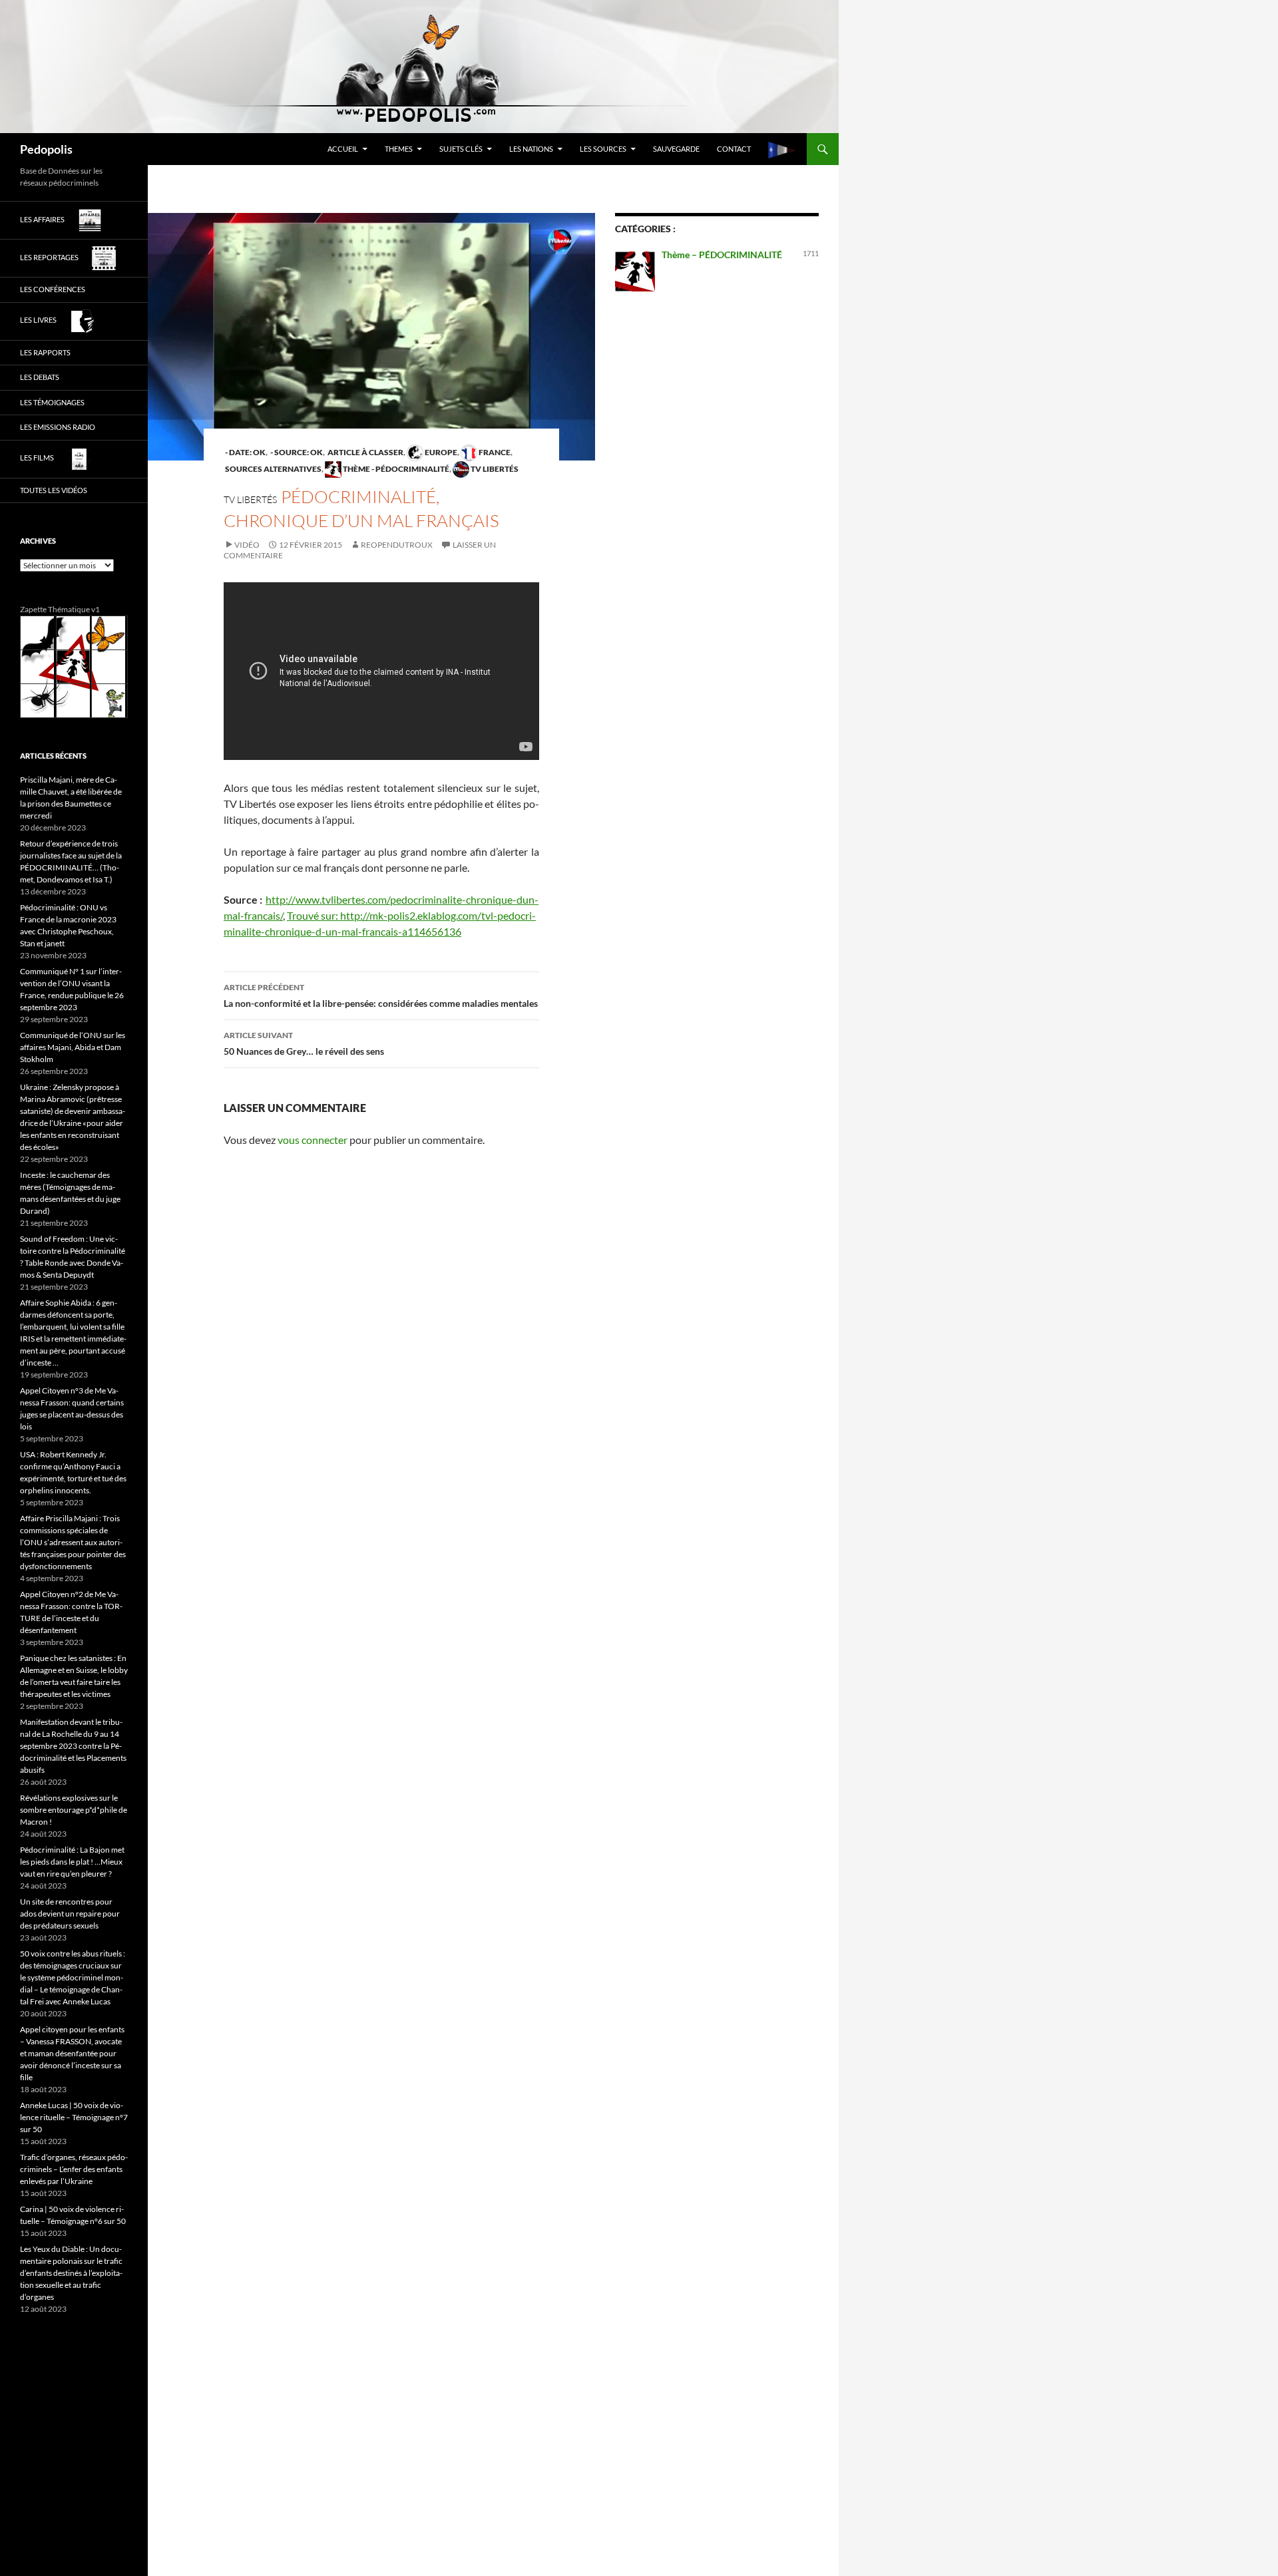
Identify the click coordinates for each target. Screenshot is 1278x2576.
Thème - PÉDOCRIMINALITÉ (395, 469)
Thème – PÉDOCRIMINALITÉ (722, 255)
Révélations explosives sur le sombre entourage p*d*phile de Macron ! (74, 1810)
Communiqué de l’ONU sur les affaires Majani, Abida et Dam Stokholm (73, 1047)
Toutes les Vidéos (54, 490)
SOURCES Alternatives (273, 469)
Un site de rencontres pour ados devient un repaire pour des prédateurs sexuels (70, 1914)
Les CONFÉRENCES (53, 289)
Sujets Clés (461, 149)
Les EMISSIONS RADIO (58, 427)
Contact (734, 149)
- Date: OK (245, 452)
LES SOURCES (603, 149)
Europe (440, 452)
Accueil (343, 149)
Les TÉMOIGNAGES (52, 402)
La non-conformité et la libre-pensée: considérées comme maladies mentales (381, 996)
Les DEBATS (40, 377)
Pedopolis (46, 149)
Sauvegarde (676, 149)
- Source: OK (296, 452)
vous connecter (313, 1140)
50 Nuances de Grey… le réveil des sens (304, 1043)
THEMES (399, 149)
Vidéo (247, 545)
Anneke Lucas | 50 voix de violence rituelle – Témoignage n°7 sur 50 (74, 2117)
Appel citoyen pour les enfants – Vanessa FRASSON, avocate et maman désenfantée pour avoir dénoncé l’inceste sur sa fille (72, 2053)
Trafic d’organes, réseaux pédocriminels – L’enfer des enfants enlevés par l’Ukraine (74, 2169)
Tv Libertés (494, 469)
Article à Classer (365, 452)
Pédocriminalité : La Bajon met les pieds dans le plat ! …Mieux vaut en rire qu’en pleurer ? (72, 1862)
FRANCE (494, 452)
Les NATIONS (531, 149)
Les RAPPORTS (45, 352)
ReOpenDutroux (397, 545)
